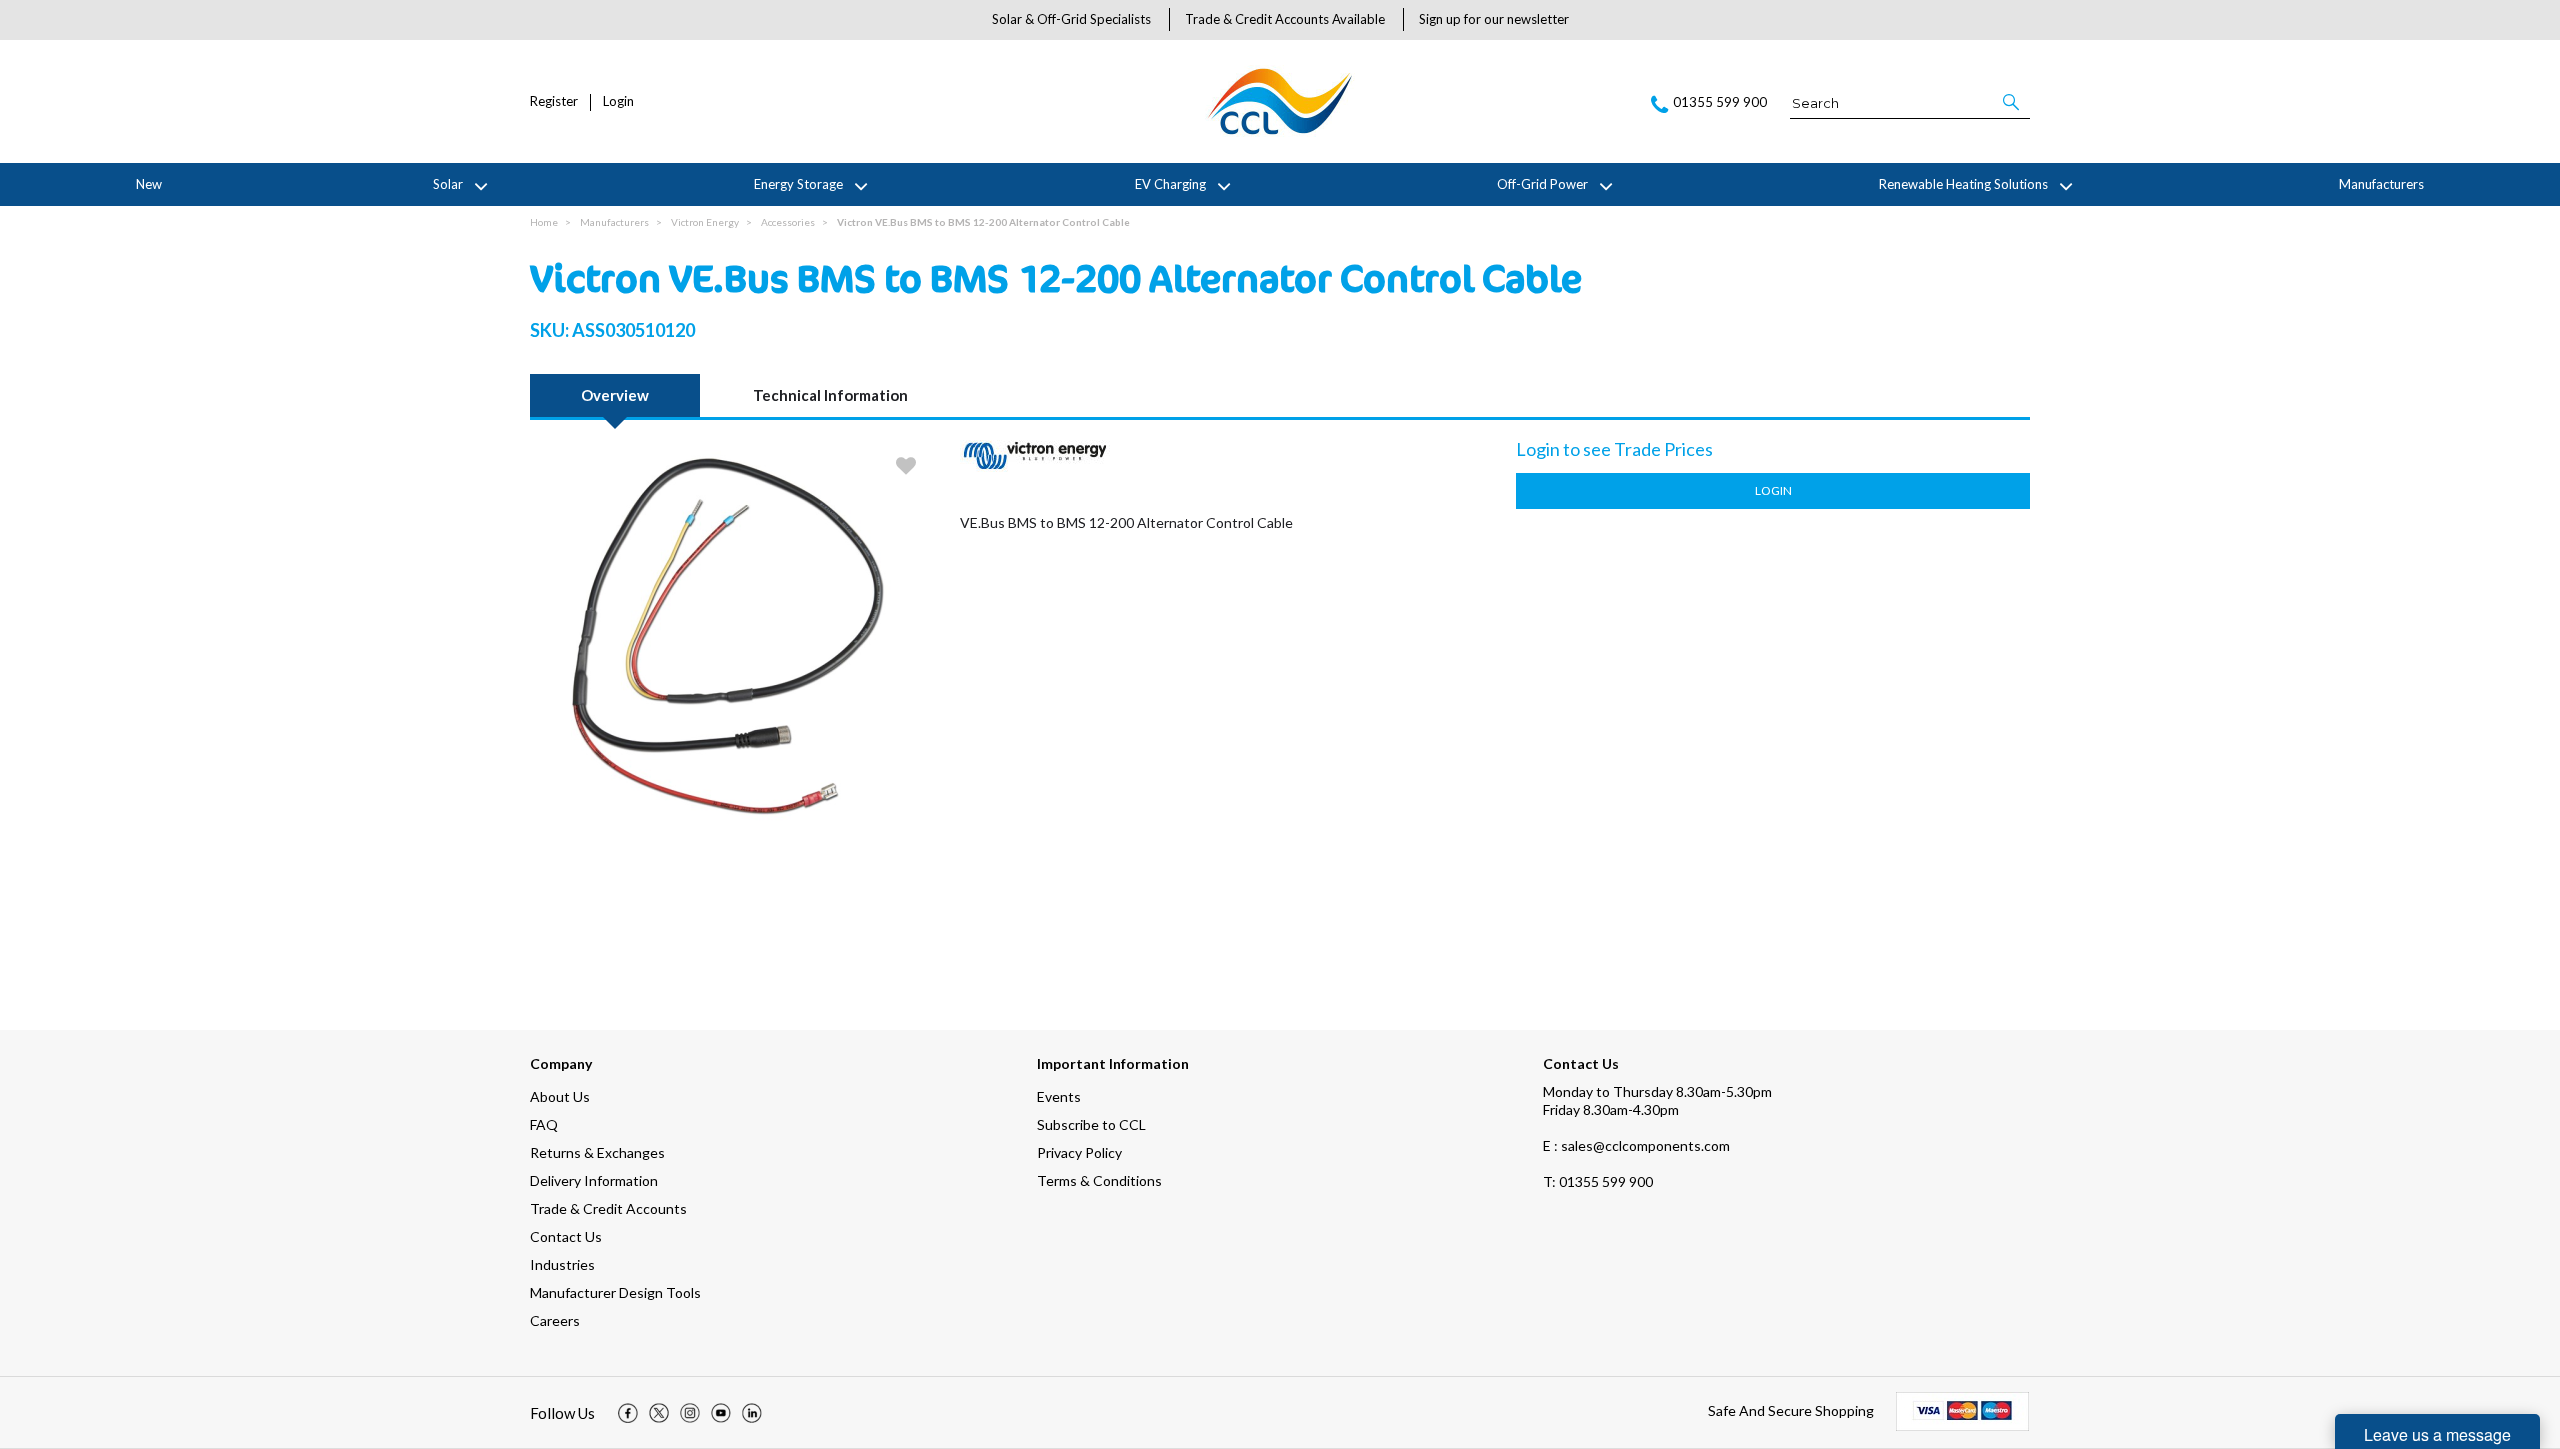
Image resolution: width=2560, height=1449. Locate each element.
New (149, 184)
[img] (628, 1413)
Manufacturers (2381, 184)
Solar (448, 184)
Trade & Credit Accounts (608, 1208)
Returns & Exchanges (597, 1152)
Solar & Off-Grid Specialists (1071, 19)
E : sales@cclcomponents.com (1636, 1145)
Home (544, 222)
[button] (2012, 102)
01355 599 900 (1598, 1181)
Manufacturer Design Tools (615, 1292)
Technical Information (830, 395)
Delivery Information (594, 1180)
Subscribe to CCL (1091, 1124)
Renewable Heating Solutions (1963, 184)
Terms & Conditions (1099, 1180)
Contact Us (566, 1236)
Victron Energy (705, 222)
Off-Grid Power (1542, 184)
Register (554, 101)
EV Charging (1170, 184)
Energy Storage (798, 184)
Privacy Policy (1079, 1152)
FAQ (544, 1124)
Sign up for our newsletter (1494, 19)
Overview (615, 395)
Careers (555, 1320)
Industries (562, 1264)
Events (1059, 1096)
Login (618, 101)
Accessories (788, 222)
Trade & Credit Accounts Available (1285, 19)
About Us (560, 1096)
